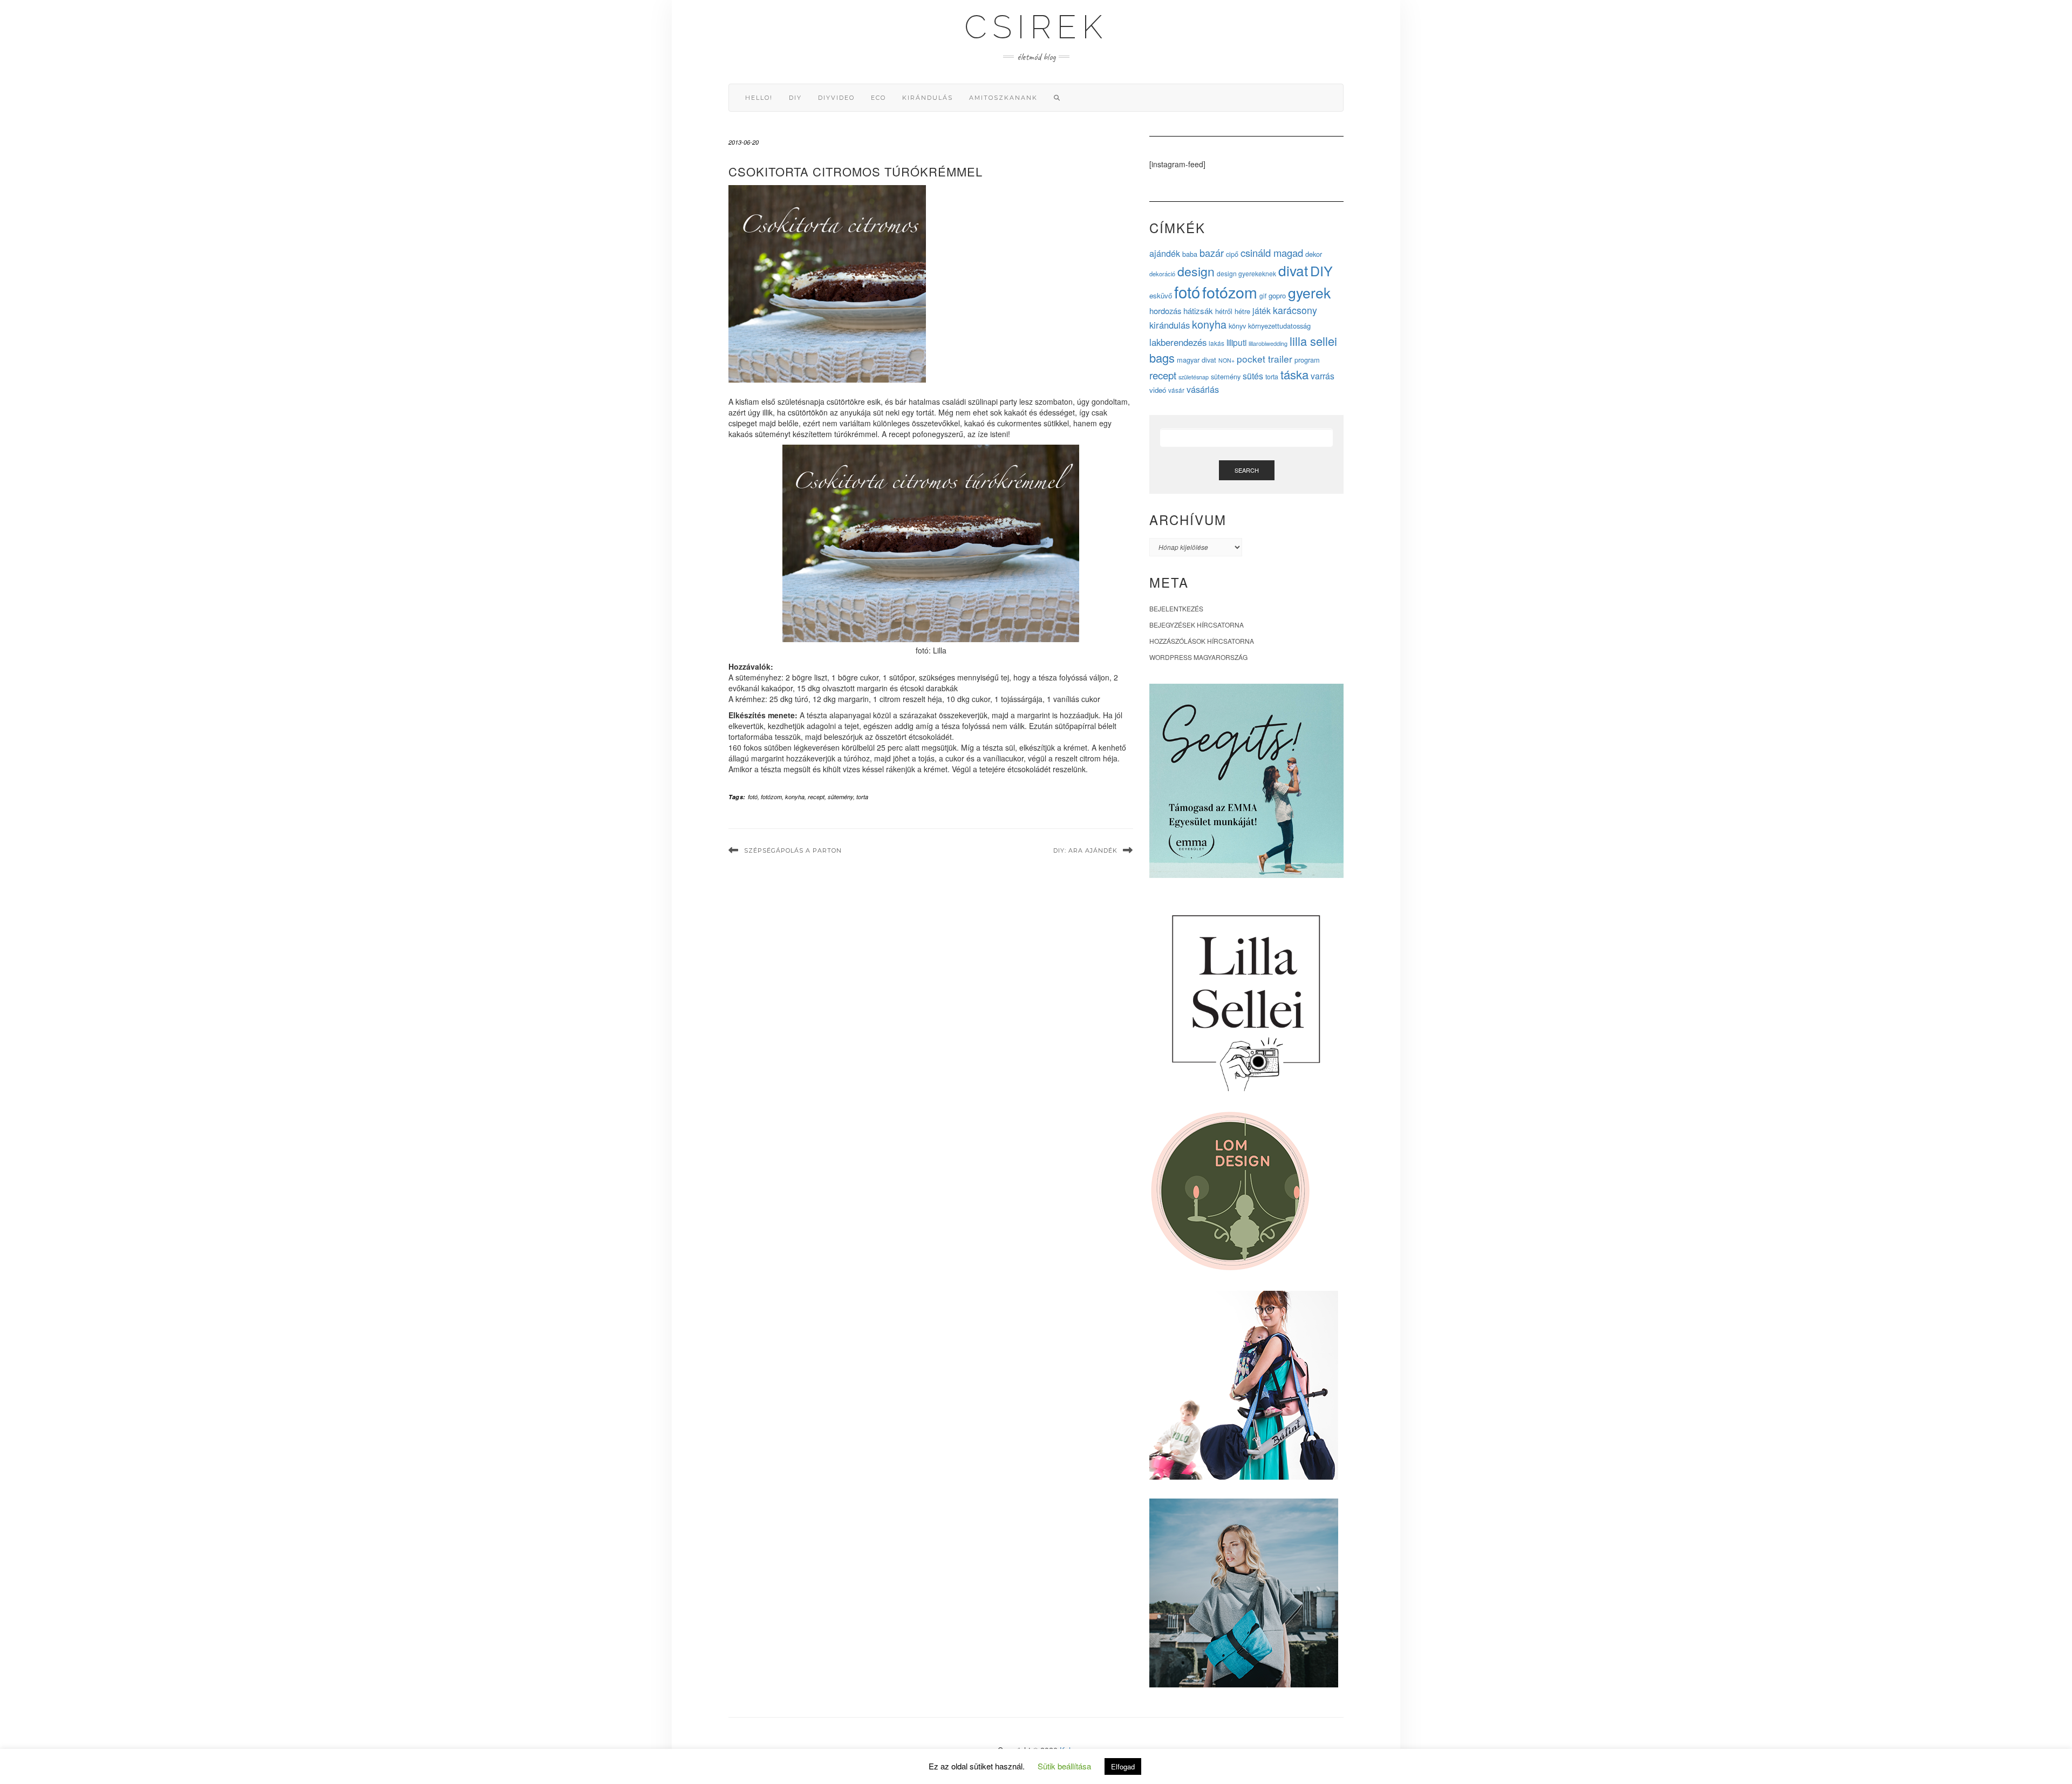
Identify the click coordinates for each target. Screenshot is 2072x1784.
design (1196, 271)
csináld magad (1272, 253)
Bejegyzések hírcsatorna (1197, 625)
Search (1247, 470)
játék (1262, 311)
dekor (1314, 254)
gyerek (1309, 292)
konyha (795, 797)
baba (1190, 254)
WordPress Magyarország (1198, 657)
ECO (878, 98)
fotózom (771, 797)
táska (1294, 374)
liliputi (1236, 342)
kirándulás (928, 98)
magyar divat (1197, 360)
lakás (1216, 343)
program (1307, 360)
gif (1263, 295)
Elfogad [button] (1123, 1766)
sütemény (840, 797)
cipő (1232, 254)
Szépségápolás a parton (793, 850)
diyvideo (836, 98)
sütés (1253, 376)
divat (1293, 270)
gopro (1277, 295)
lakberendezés (1178, 342)
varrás (1323, 376)
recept (816, 797)
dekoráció (1162, 274)
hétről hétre (1233, 311)
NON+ (1226, 360)
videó (1158, 390)
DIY (795, 98)
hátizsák (1198, 311)
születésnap (1194, 377)
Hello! (759, 98)
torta (862, 797)
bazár (1212, 253)
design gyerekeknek (1246, 273)
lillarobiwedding (1268, 343)
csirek (1036, 27)
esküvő (1161, 295)
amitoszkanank (1003, 98)
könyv (1237, 326)
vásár (1176, 390)
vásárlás (1203, 389)
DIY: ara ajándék (1085, 850)
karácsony (1295, 310)
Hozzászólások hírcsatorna (1202, 641)
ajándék (1165, 253)
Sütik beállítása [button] (1064, 1766)
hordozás (1165, 311)
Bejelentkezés (1176, 608)
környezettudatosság (1279, 326)
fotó (753, 797)
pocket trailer (1265, 359)
